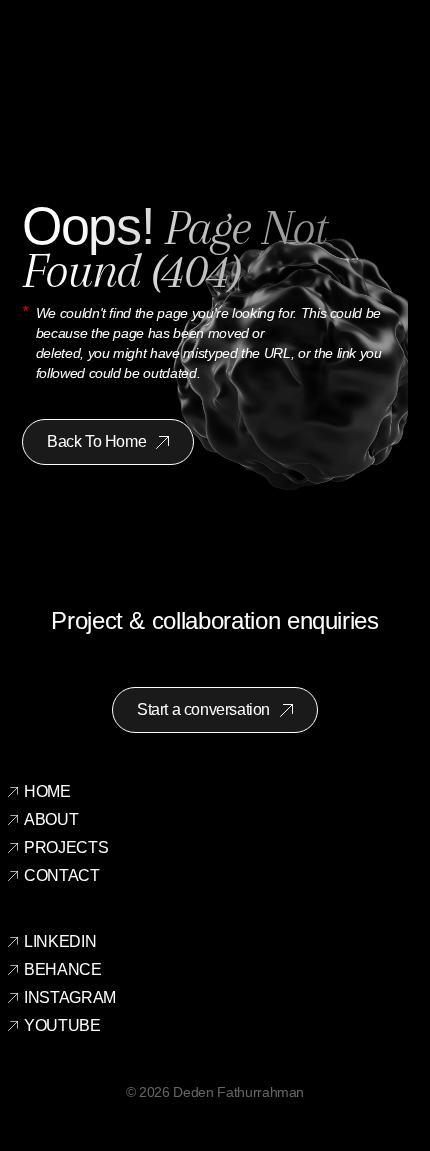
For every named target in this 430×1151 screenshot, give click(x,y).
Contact (62, 875)
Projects (66, 847)
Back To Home (96, 441)
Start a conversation (203, 709)
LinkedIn (60, 941)
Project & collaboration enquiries (214, 620)
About (51, 819)
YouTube (62, 1025)
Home (47, 791)
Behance (63, 969)
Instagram (70, 997)
